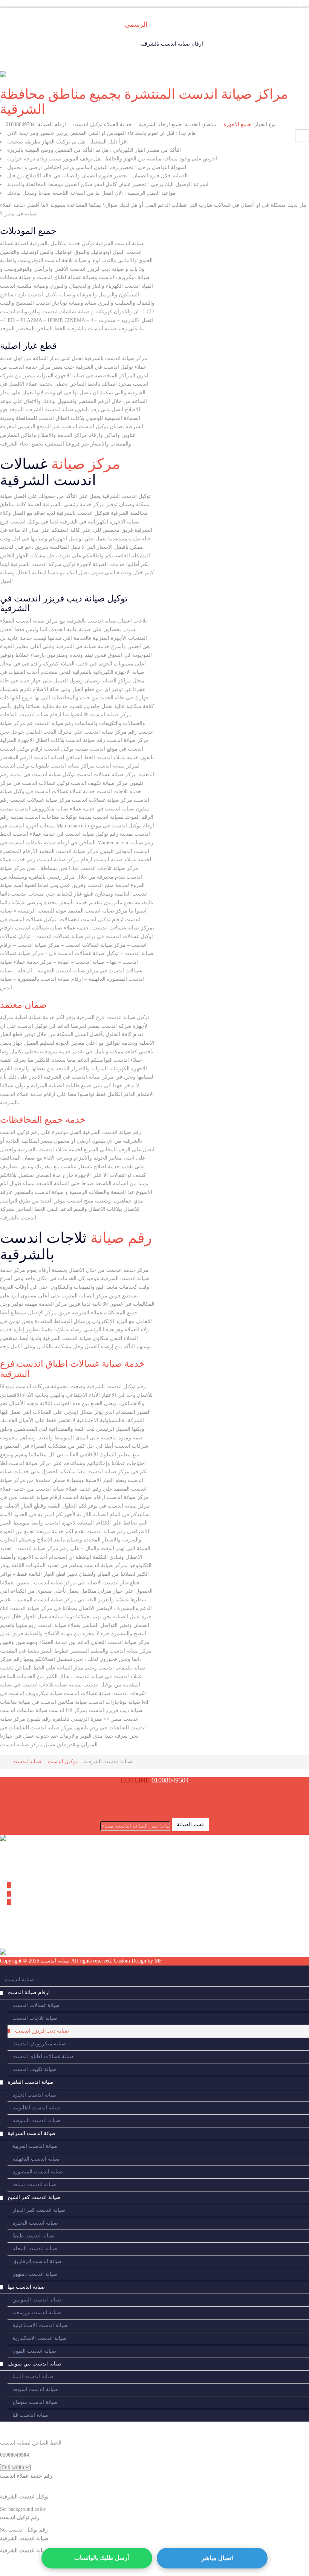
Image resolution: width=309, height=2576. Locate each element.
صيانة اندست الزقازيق (37, 2261)
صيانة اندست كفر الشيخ (34, 2197)
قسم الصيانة (190, 1824)
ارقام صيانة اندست (29, 1992)
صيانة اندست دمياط (34, 2185)
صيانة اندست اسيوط (35, 2389)
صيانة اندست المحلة (35, 2249)
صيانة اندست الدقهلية (36, 2159)
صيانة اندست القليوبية (37, 2108)
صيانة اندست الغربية (35, 2146)
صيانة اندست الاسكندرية (39, 2338)
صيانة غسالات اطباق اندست (43, 2056)
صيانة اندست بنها (26, 2287)
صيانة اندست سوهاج (35, 2402)
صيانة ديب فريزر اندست (42, 2031)
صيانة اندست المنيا (33, 2377)
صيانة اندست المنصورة (38, 2172)
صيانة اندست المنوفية (36, 2120)
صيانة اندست (19, 1980)
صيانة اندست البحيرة (35, 2223)
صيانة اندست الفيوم (34, 2351)
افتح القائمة (294, 4)
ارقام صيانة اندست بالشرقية (172, 44)
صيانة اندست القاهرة (31, 2082)
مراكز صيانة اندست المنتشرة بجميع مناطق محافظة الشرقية (144, 102)
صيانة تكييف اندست (34, 2069)
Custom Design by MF (138, 1961)
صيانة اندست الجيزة (34, 2095)
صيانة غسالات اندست (36, 2005)
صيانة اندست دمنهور (35, 2274)
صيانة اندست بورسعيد (37, 2313)
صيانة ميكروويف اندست (39, 2044)
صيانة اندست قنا (31, 2415)
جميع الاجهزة (237, 124)
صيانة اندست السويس (37, 2300)
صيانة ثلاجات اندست (35, 2018)
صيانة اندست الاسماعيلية (40, 2325)
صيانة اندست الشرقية (32, 2133)
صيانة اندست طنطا (33, 2236)
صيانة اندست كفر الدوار (39, 2210)
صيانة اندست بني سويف (34, 2364)
